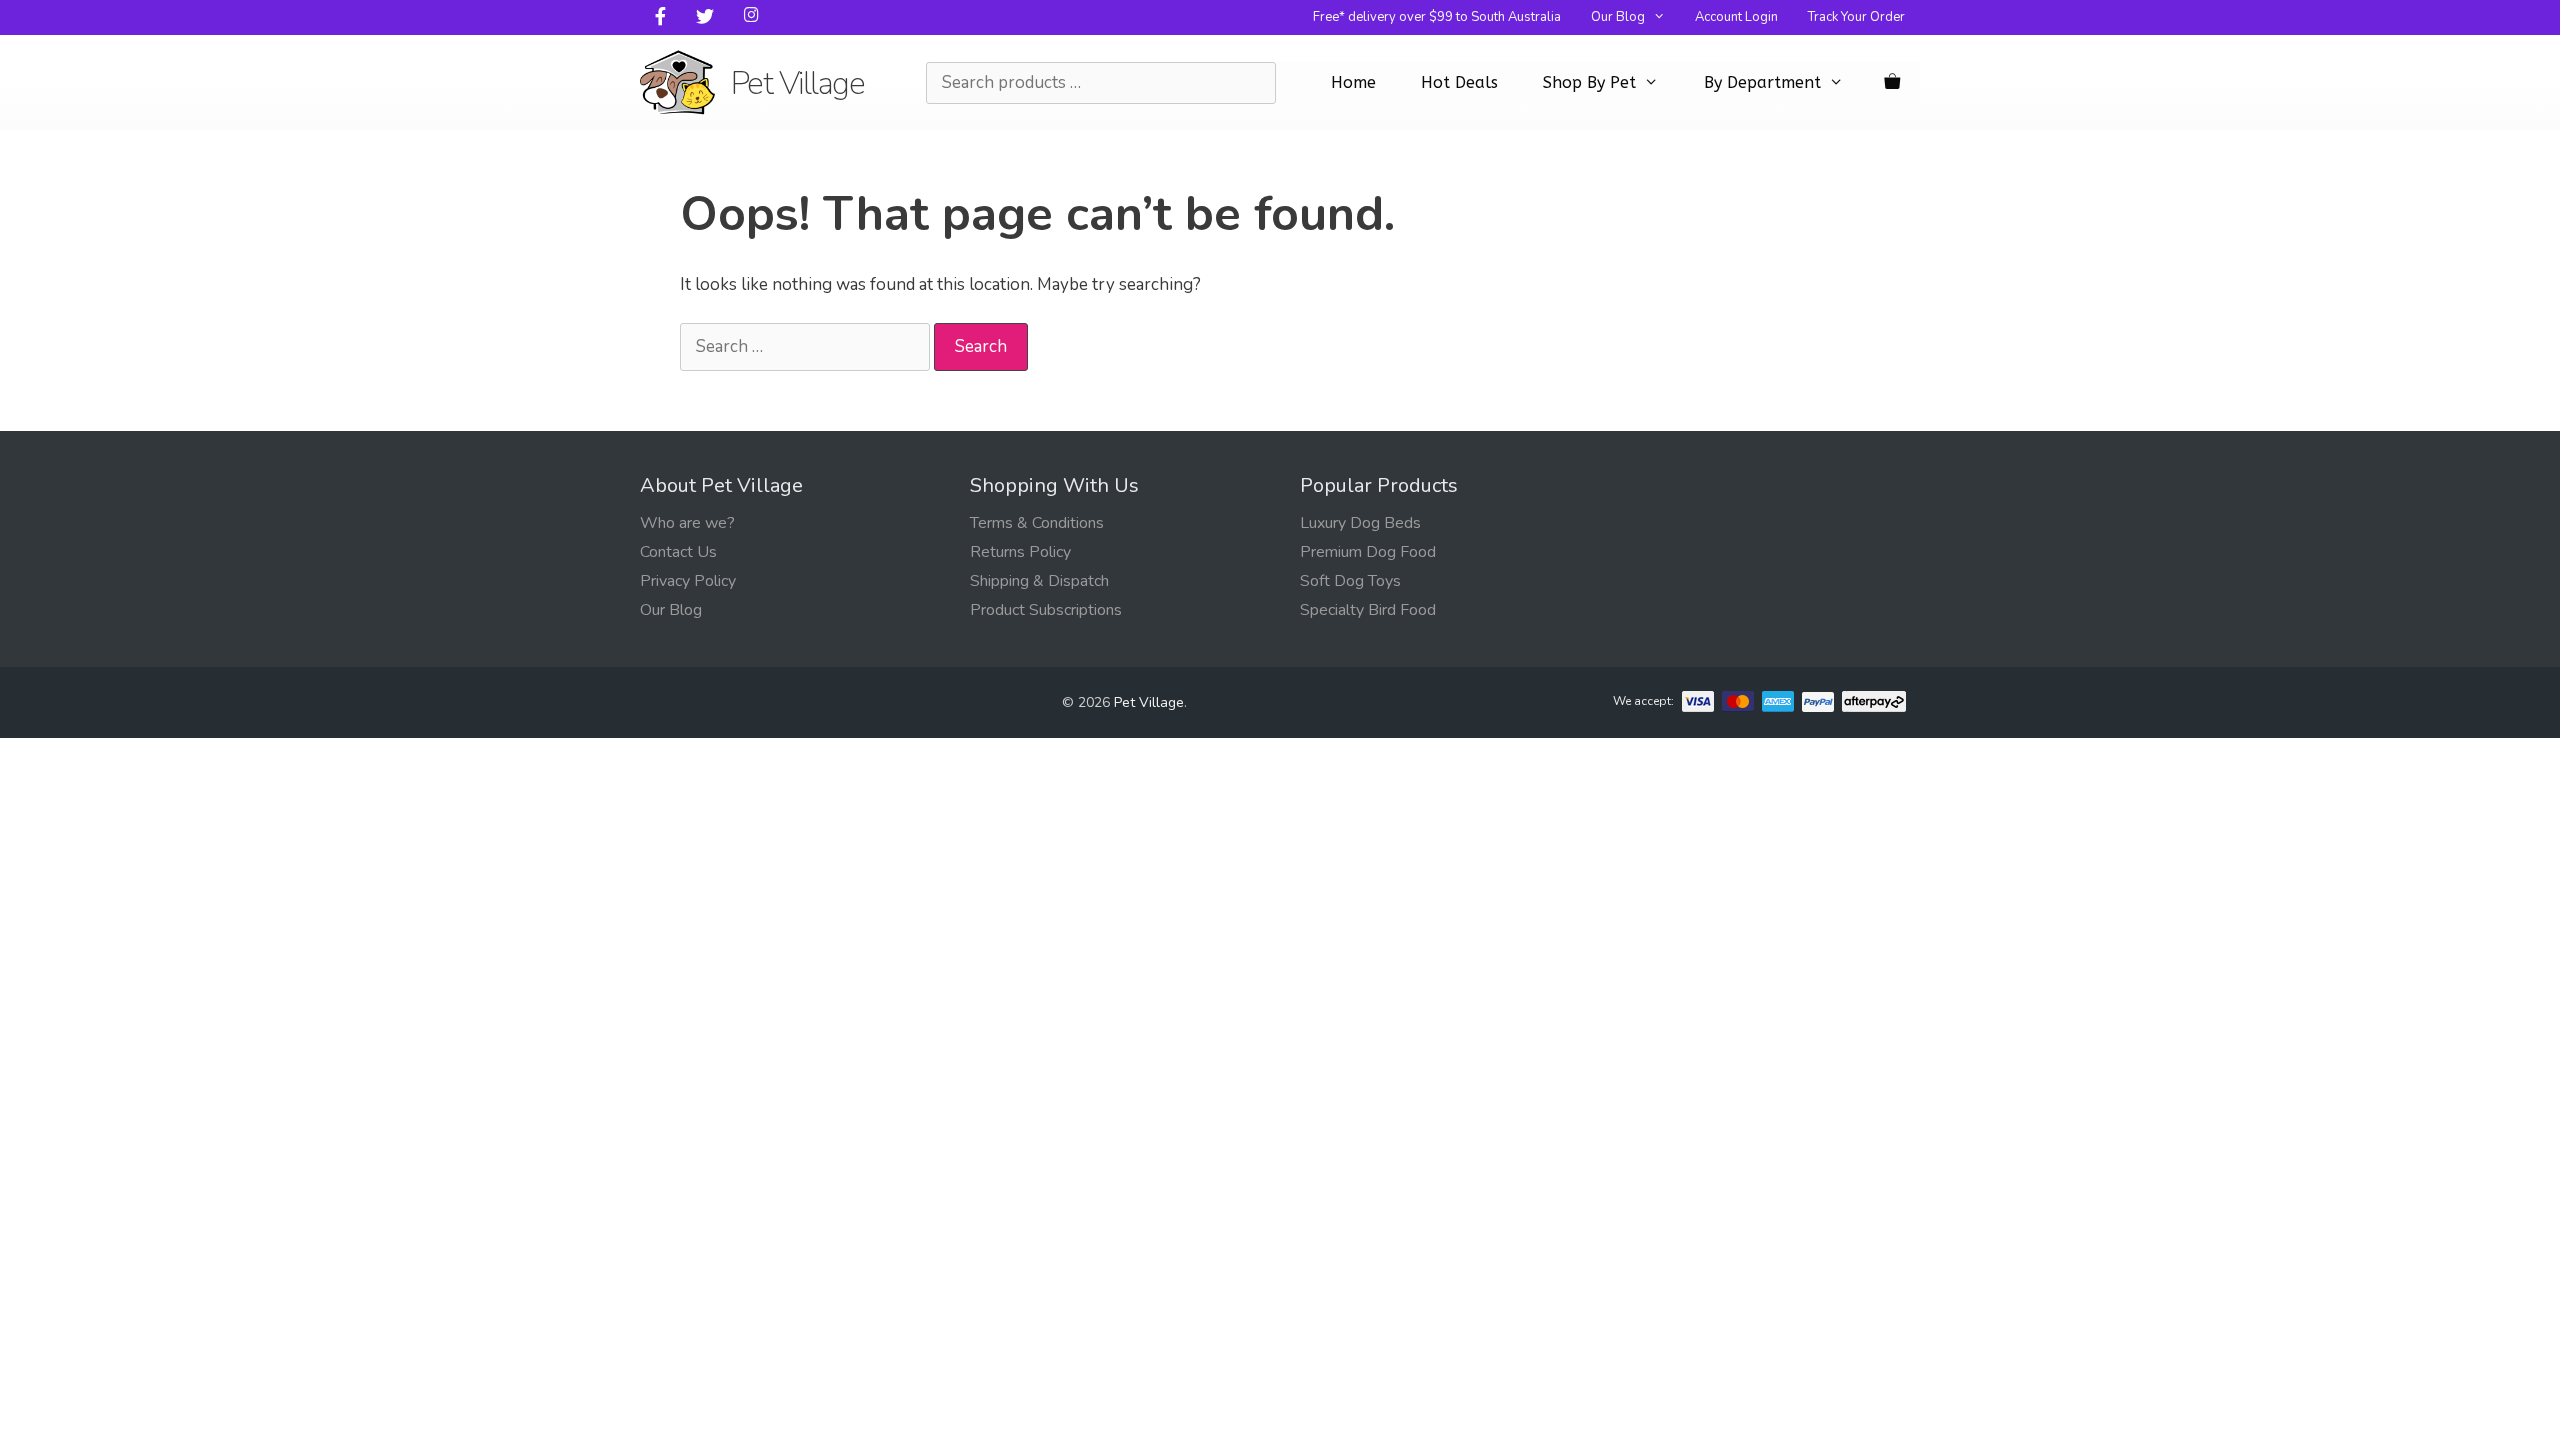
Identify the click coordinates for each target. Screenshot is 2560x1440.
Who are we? (687, 523)
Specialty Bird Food (1368, 610)
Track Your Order (1856, 17)
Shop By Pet (1589, 82)
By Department (1762, 82)
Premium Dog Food (1368, 552)
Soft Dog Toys (1350, 581)
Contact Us (678, 552)
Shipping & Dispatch (1039, 581)
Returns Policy (1020, 552)
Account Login (1736, 17)
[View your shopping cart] (1892, 83)
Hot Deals (1459, 82)
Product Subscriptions (1046, 610)
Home (1353, 82)
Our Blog (1618, 17)
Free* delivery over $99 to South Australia (1437, 17)
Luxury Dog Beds (1360, 523)
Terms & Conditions (1037, 523)
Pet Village (798, 83)
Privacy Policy (688, 581)
